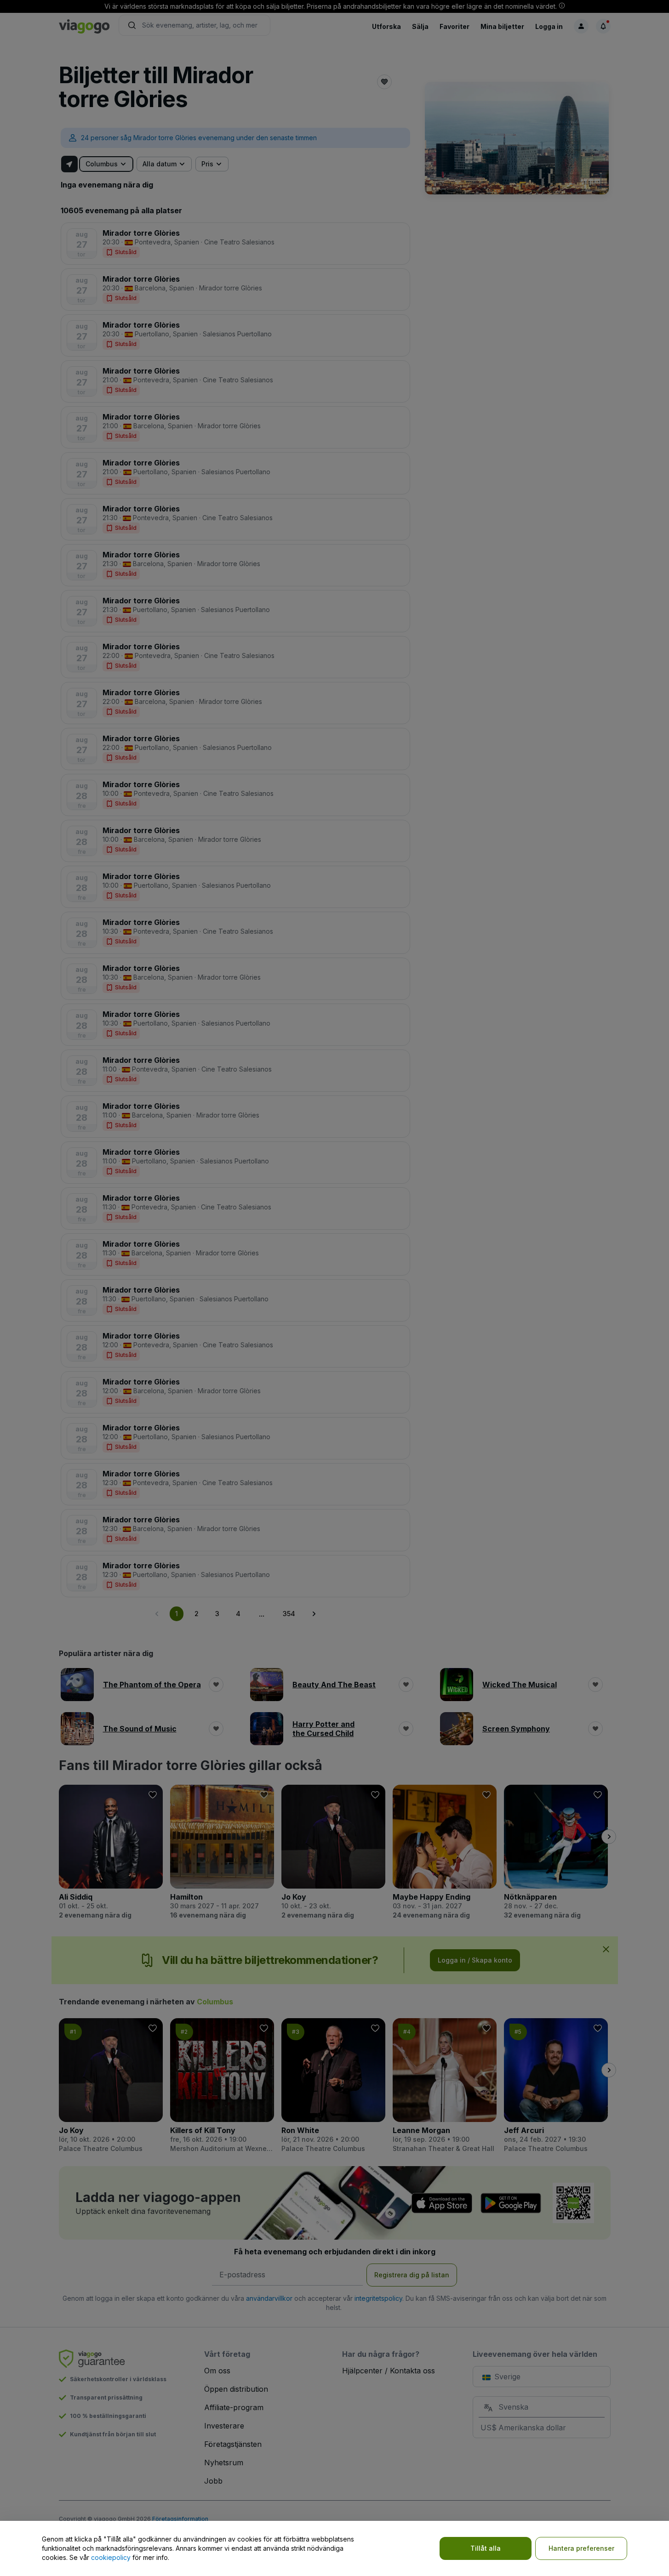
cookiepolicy (111, 2557)
